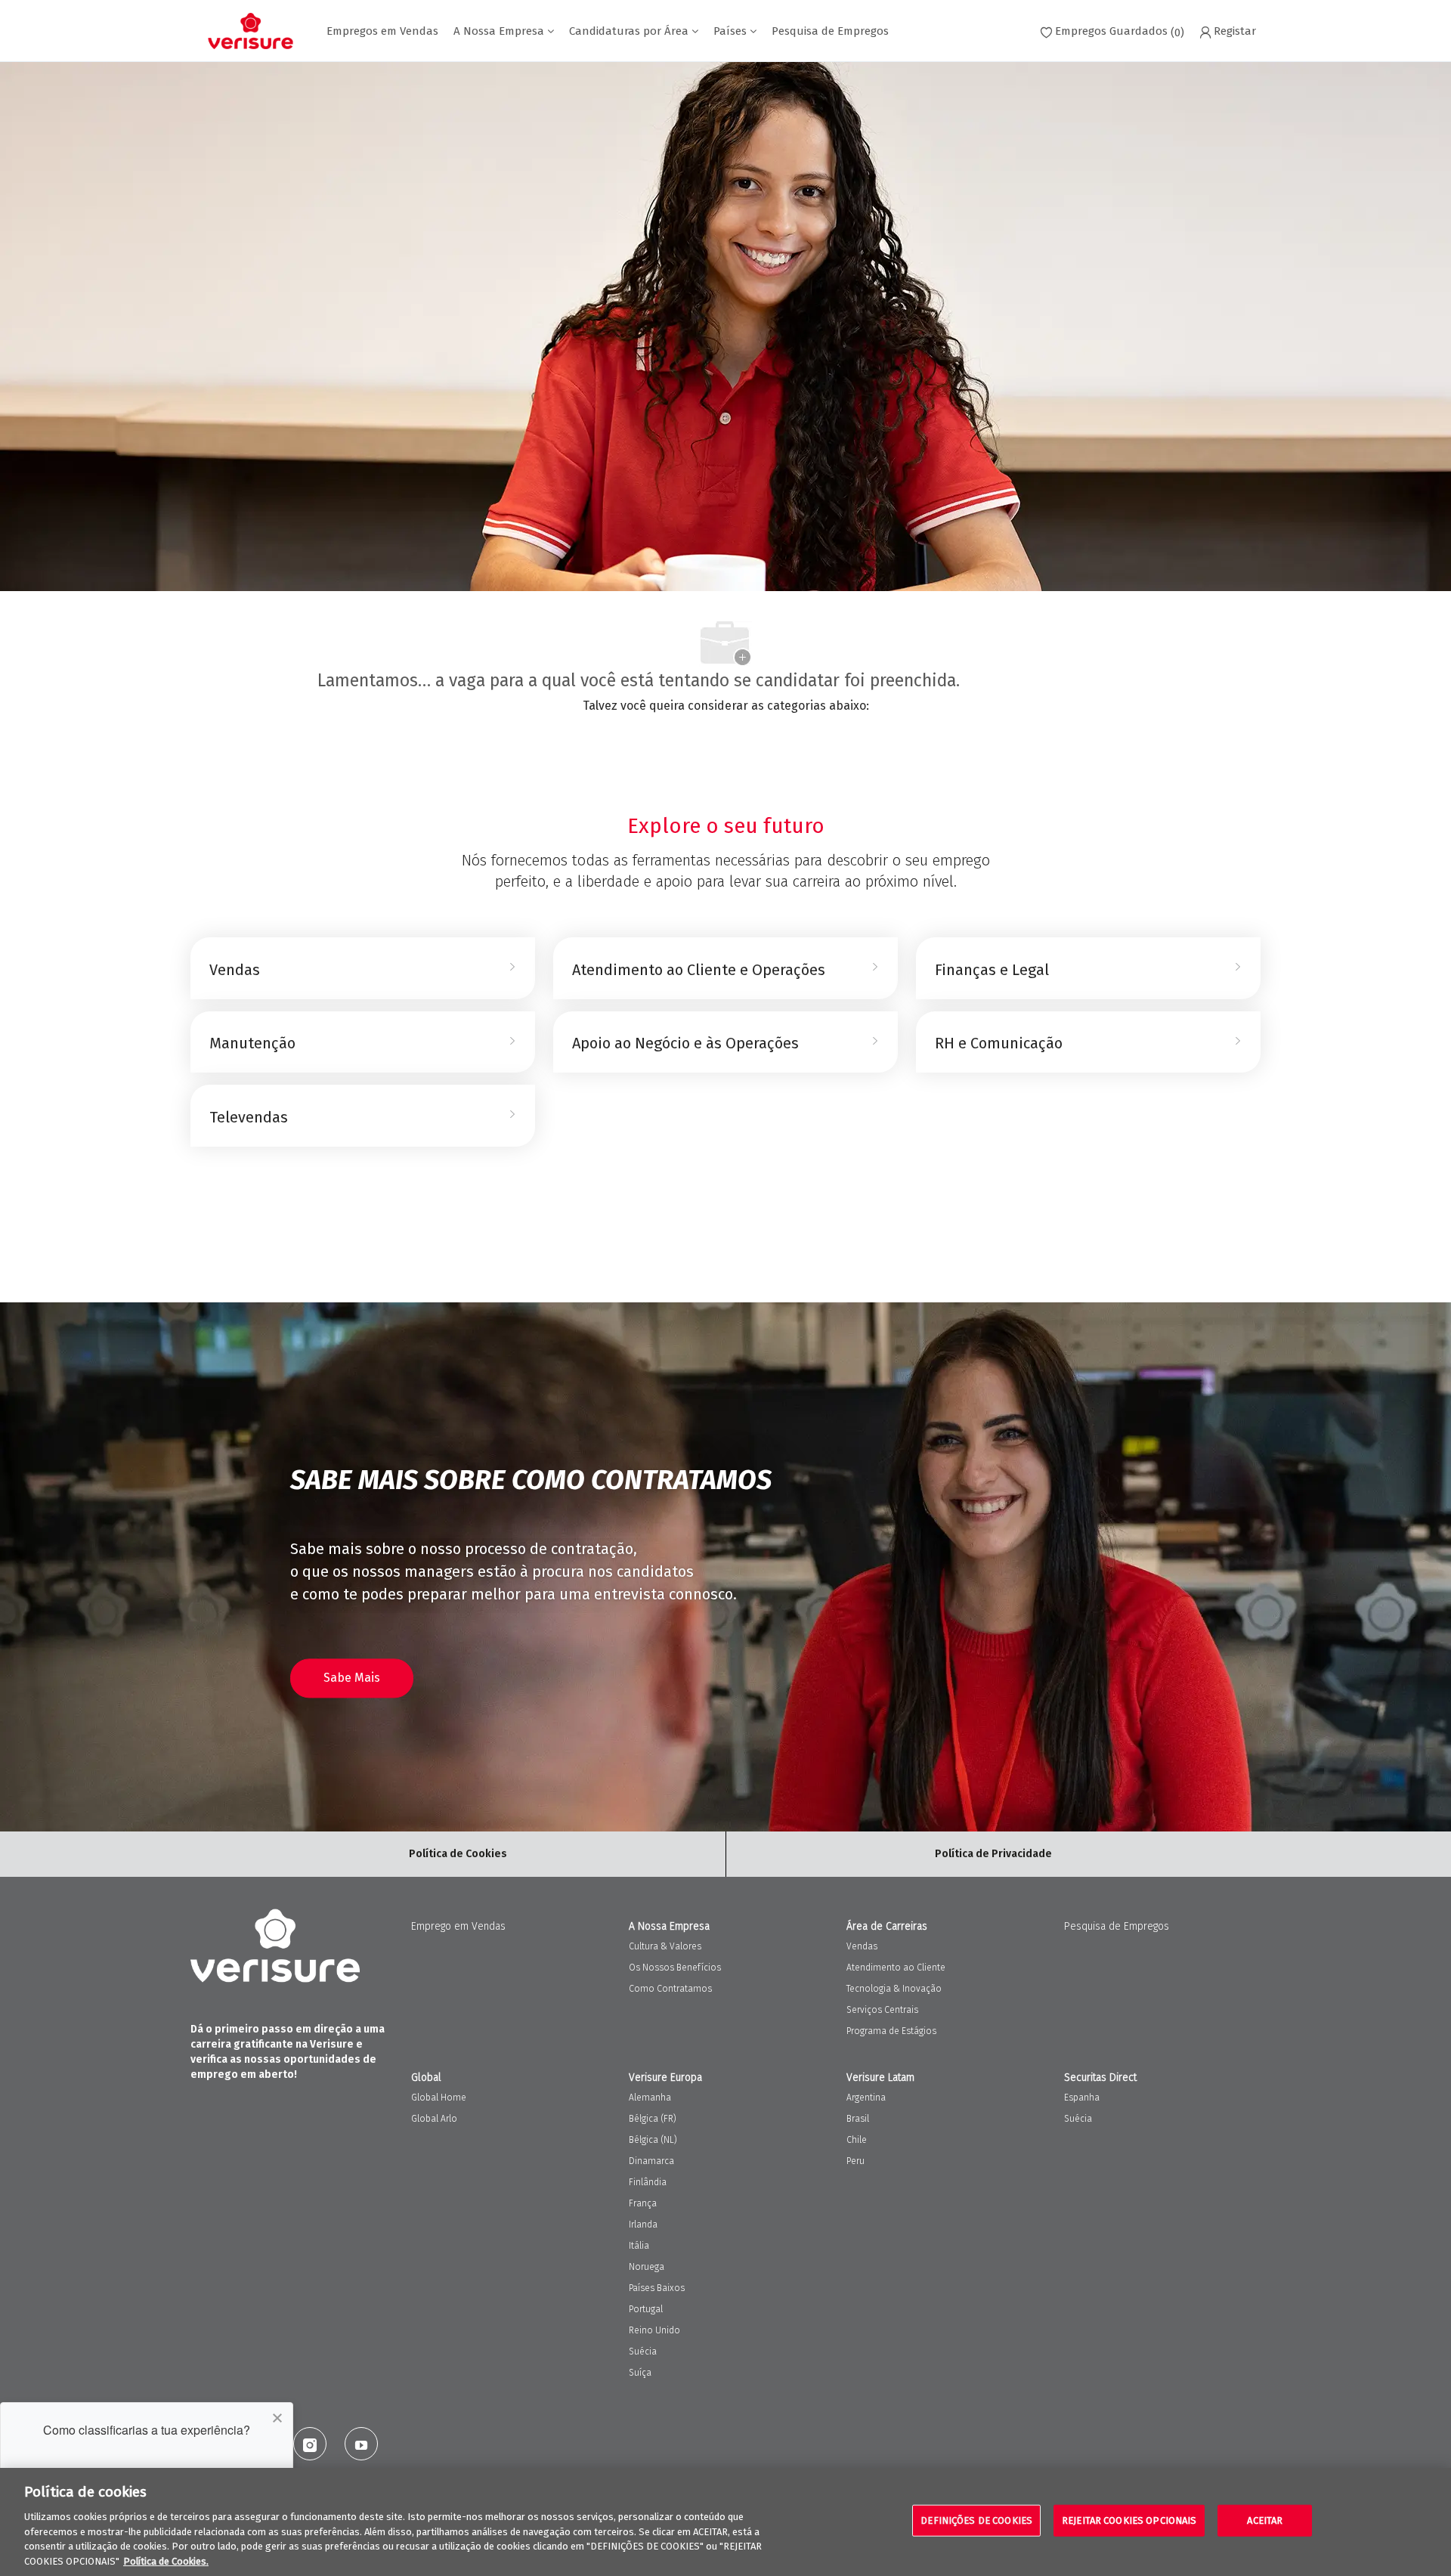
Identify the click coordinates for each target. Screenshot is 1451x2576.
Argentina (866, 2098)
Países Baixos (657, 2288)
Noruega (647, 2267)
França (643, 2203)
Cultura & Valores (665, 1946)
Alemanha (650, 2098)
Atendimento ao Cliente (896, 1968)
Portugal (646, 2309)
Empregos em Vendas (382, 31)
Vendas (862, 1946)
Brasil (858, 2119)
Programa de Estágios (891, 2031)
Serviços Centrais (882, 2010)
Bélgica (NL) (653, 2140)
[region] (725, 2522)
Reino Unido (654, 2330)
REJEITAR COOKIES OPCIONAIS (1129, 2520)
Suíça (640, 2373)
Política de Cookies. (166, 2561)
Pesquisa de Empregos (830, 31)
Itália (639, 2246)
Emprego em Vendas (458, 1926)
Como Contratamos (670, 1989)
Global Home (439, 2098)
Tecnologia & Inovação (894, 1989)
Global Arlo (434, 2119)
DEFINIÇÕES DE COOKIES (976, 2520)
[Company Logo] (251, 31)
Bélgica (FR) (653, 2119)
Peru (855, 2161)
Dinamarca (651, 2161)
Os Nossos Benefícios (675, 1968)
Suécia (643, 2352)
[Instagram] (310, 2444)
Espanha (1082, 2098)
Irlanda (643, 2225)
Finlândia (648, 2182)
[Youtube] (361, 2444)
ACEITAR (1265, 2520)
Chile (857, 2140)
